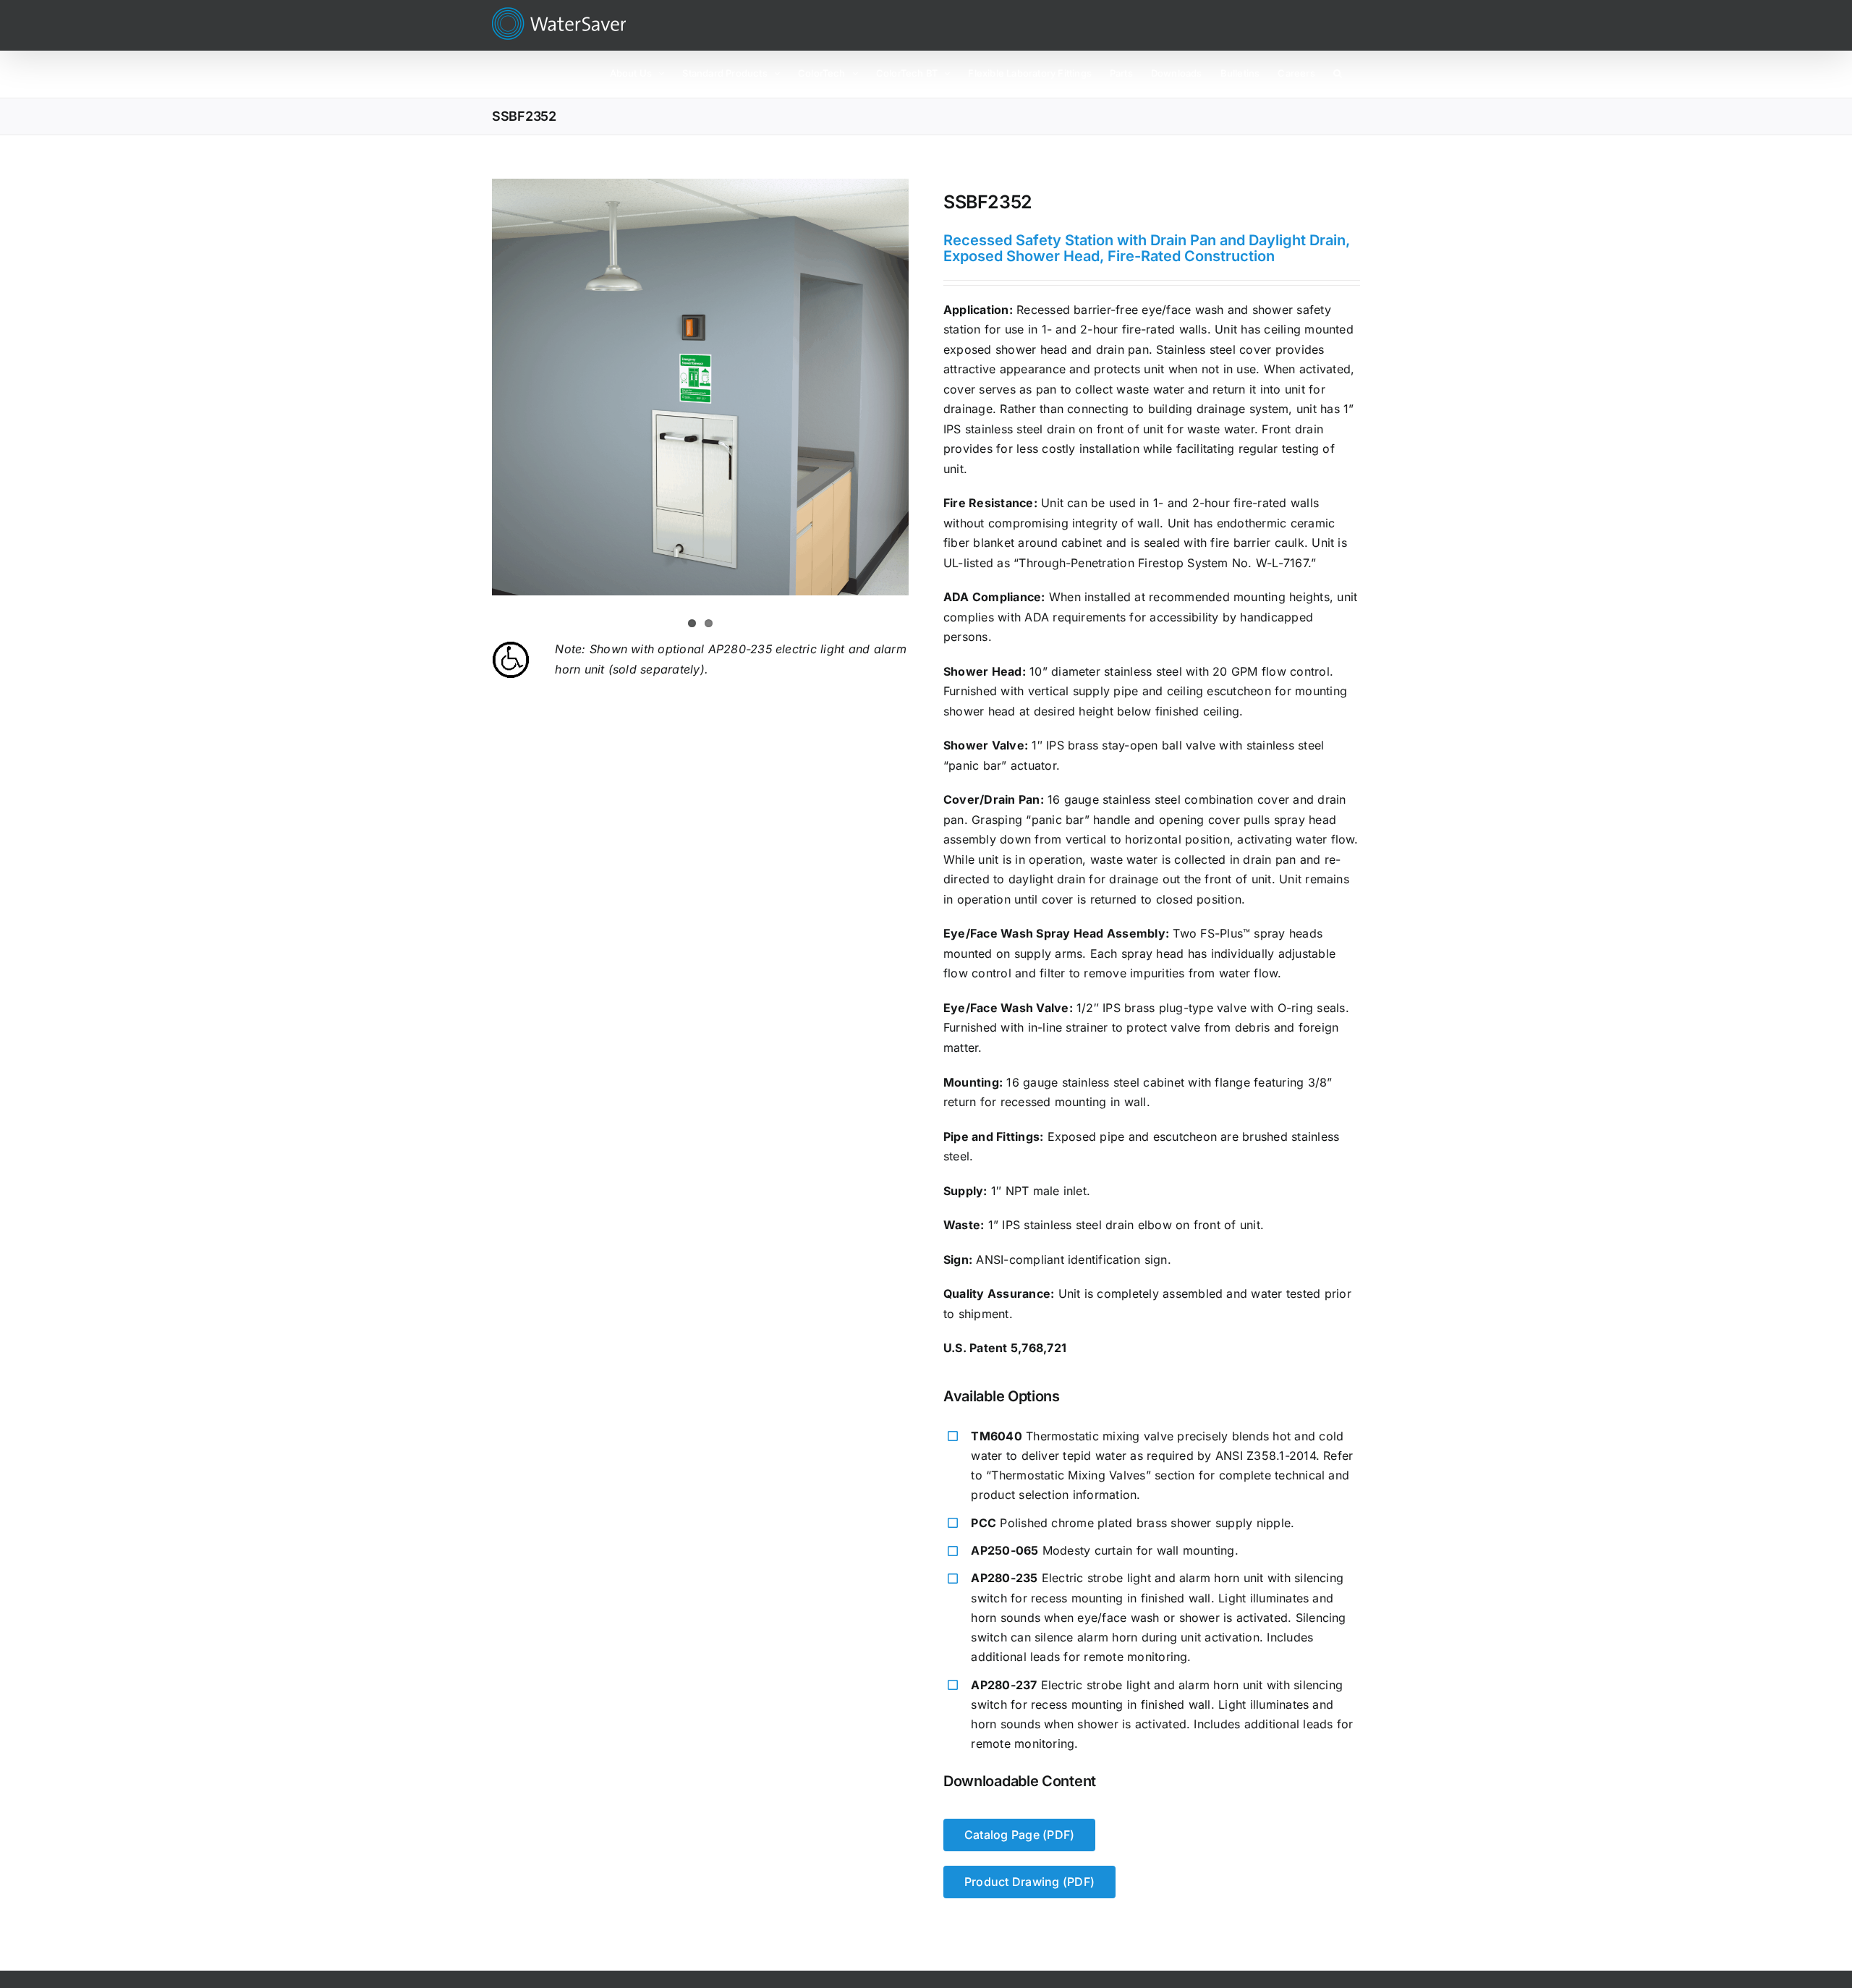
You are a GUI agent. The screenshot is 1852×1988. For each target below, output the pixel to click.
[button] (1338, 72)
